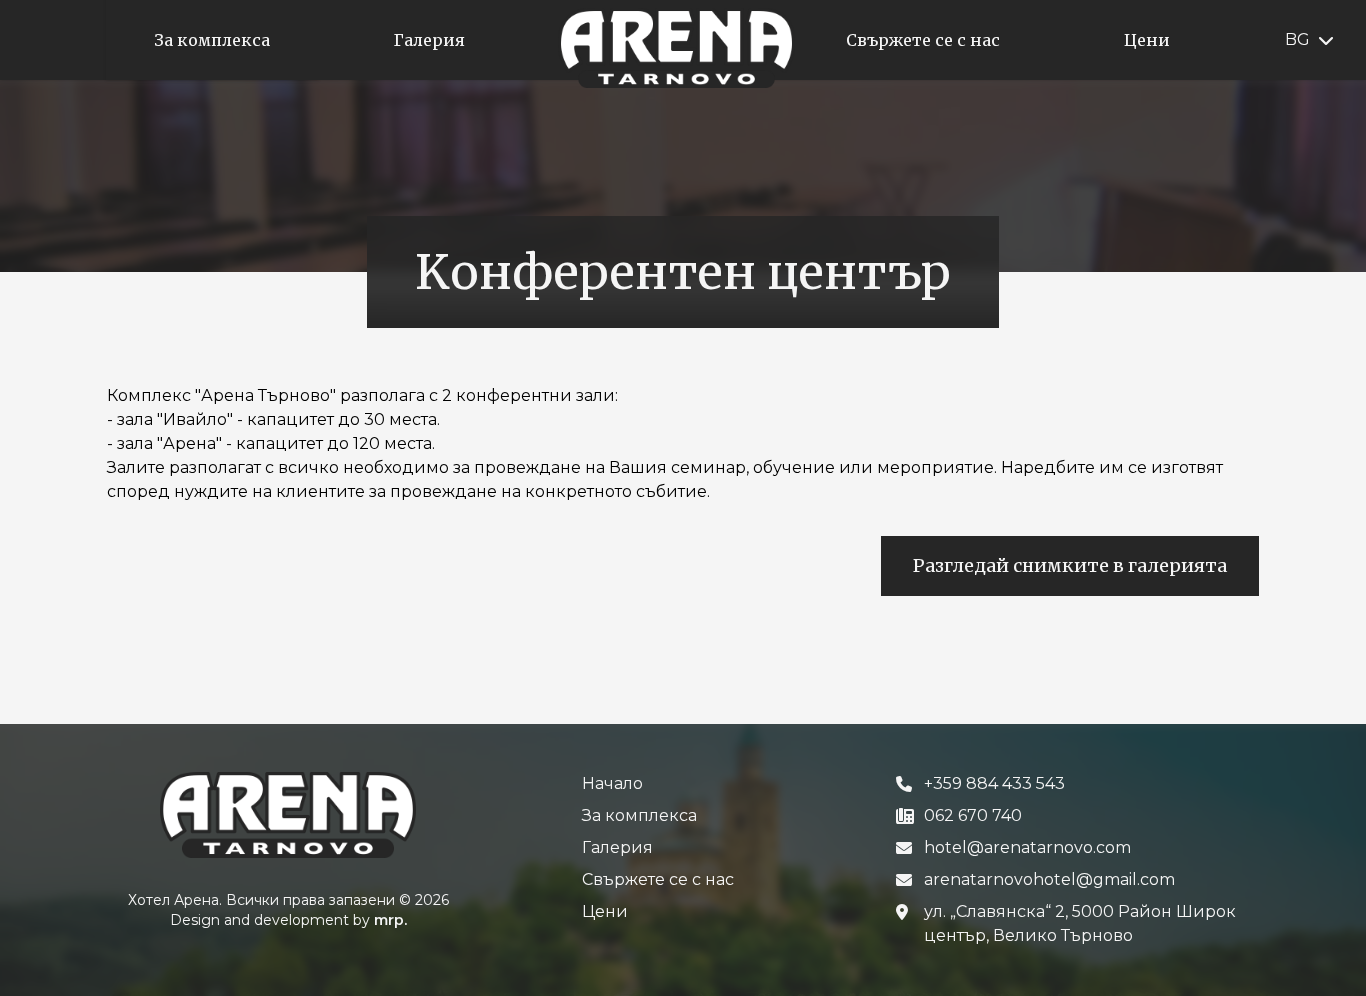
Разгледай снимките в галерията (1070, 565)
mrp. (390, 920)
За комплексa (639, 815)
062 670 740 (973, 815)
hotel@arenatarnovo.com (1027, 847)
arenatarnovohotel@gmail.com (1049, 879)
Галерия (617, 847)
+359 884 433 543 (994, 783)
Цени (605, 911)
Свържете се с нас (658, 879)
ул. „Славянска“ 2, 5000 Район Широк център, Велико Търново (1080, 923)
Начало (612, 783)
